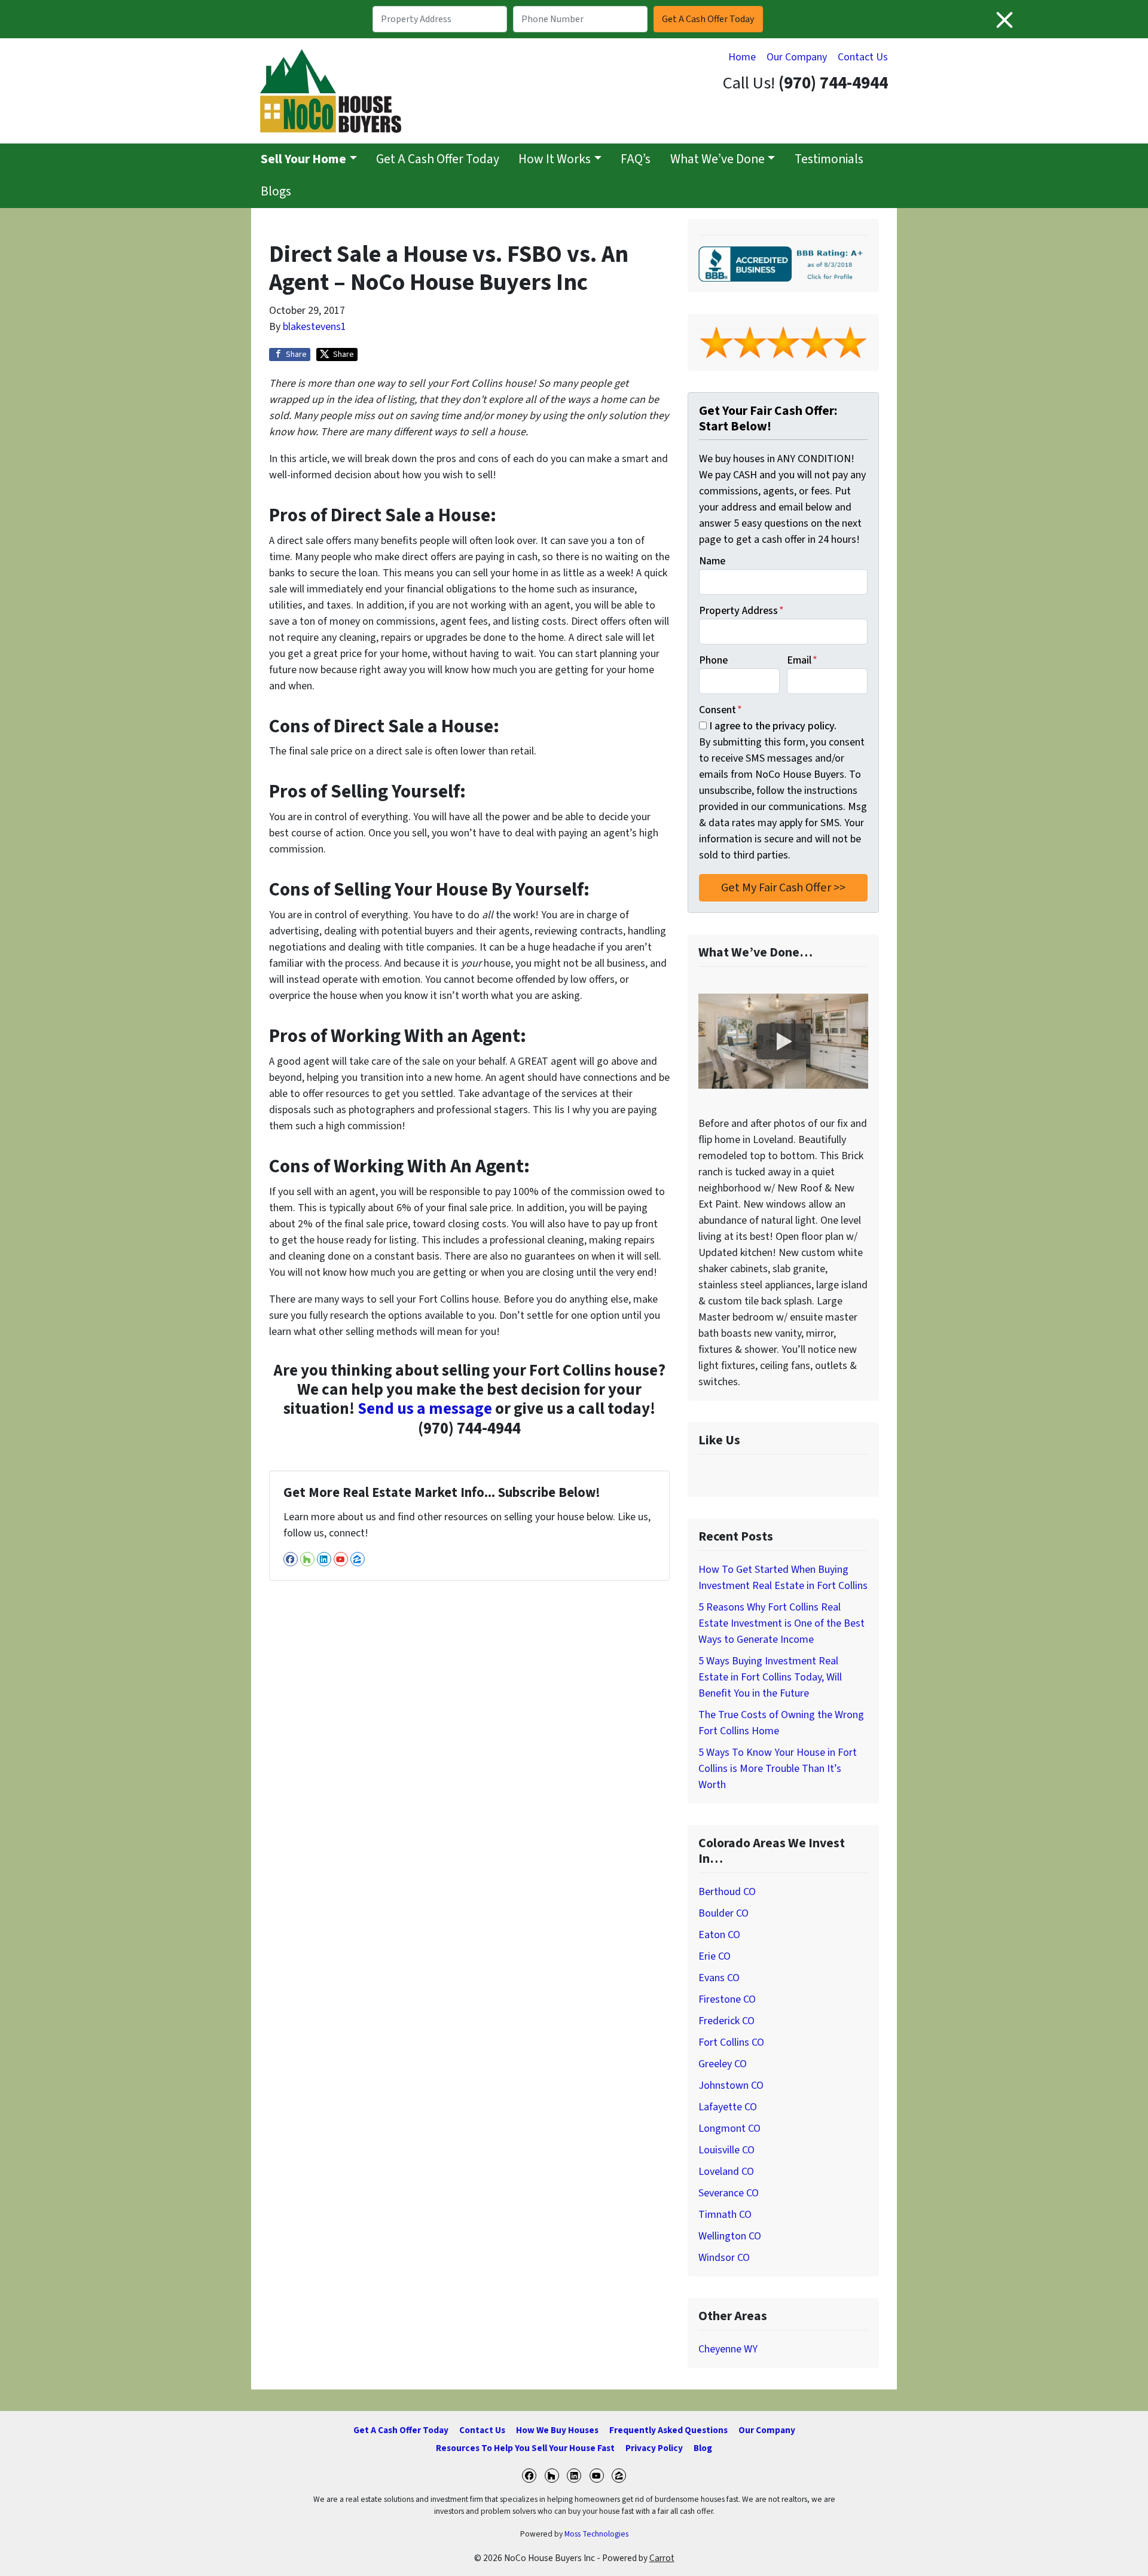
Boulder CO (723, 1913)
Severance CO (729, 2193)
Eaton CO (719, 1935)
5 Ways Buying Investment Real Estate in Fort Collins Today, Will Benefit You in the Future (770, 1677)
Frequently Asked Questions (668, 2430)
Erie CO (715, 1956)
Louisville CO (726, 2150)
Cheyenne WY (728, 2349)
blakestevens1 (315, 327)
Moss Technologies (596, 2534)
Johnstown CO (731, 2085)
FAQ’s (636, 159)
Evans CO (719, 1978)
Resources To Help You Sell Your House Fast (525, 2448)
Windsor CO (724, 2258)
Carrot (662, 2558)
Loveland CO (726, 2172)
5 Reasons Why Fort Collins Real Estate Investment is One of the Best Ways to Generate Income (781, 1623)
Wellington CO (730, 2236)
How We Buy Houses (557, 2430)
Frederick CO (726, 2021)
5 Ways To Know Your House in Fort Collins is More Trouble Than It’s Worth (778, 1769)
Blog (703, 2448)
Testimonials (829, 159)
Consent (720, 710)
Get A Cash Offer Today (438, 159)
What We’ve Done (717, 159)
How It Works (555, 159)
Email (802, 660)
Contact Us (863, 57)
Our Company (797, 57)
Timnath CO (725, 2215)
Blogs (276, 192)
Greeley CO (723, 2064)
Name (712, 561)
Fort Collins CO (731, 2042)
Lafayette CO (728, 2107)
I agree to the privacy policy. (773, 726)
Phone (713, 660)
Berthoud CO (727, 1892)
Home (742, 57)
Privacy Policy (654, 2448)
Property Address (741, 611)
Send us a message (425, 1409)
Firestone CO (727, 1999)
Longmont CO (729, 2129)
